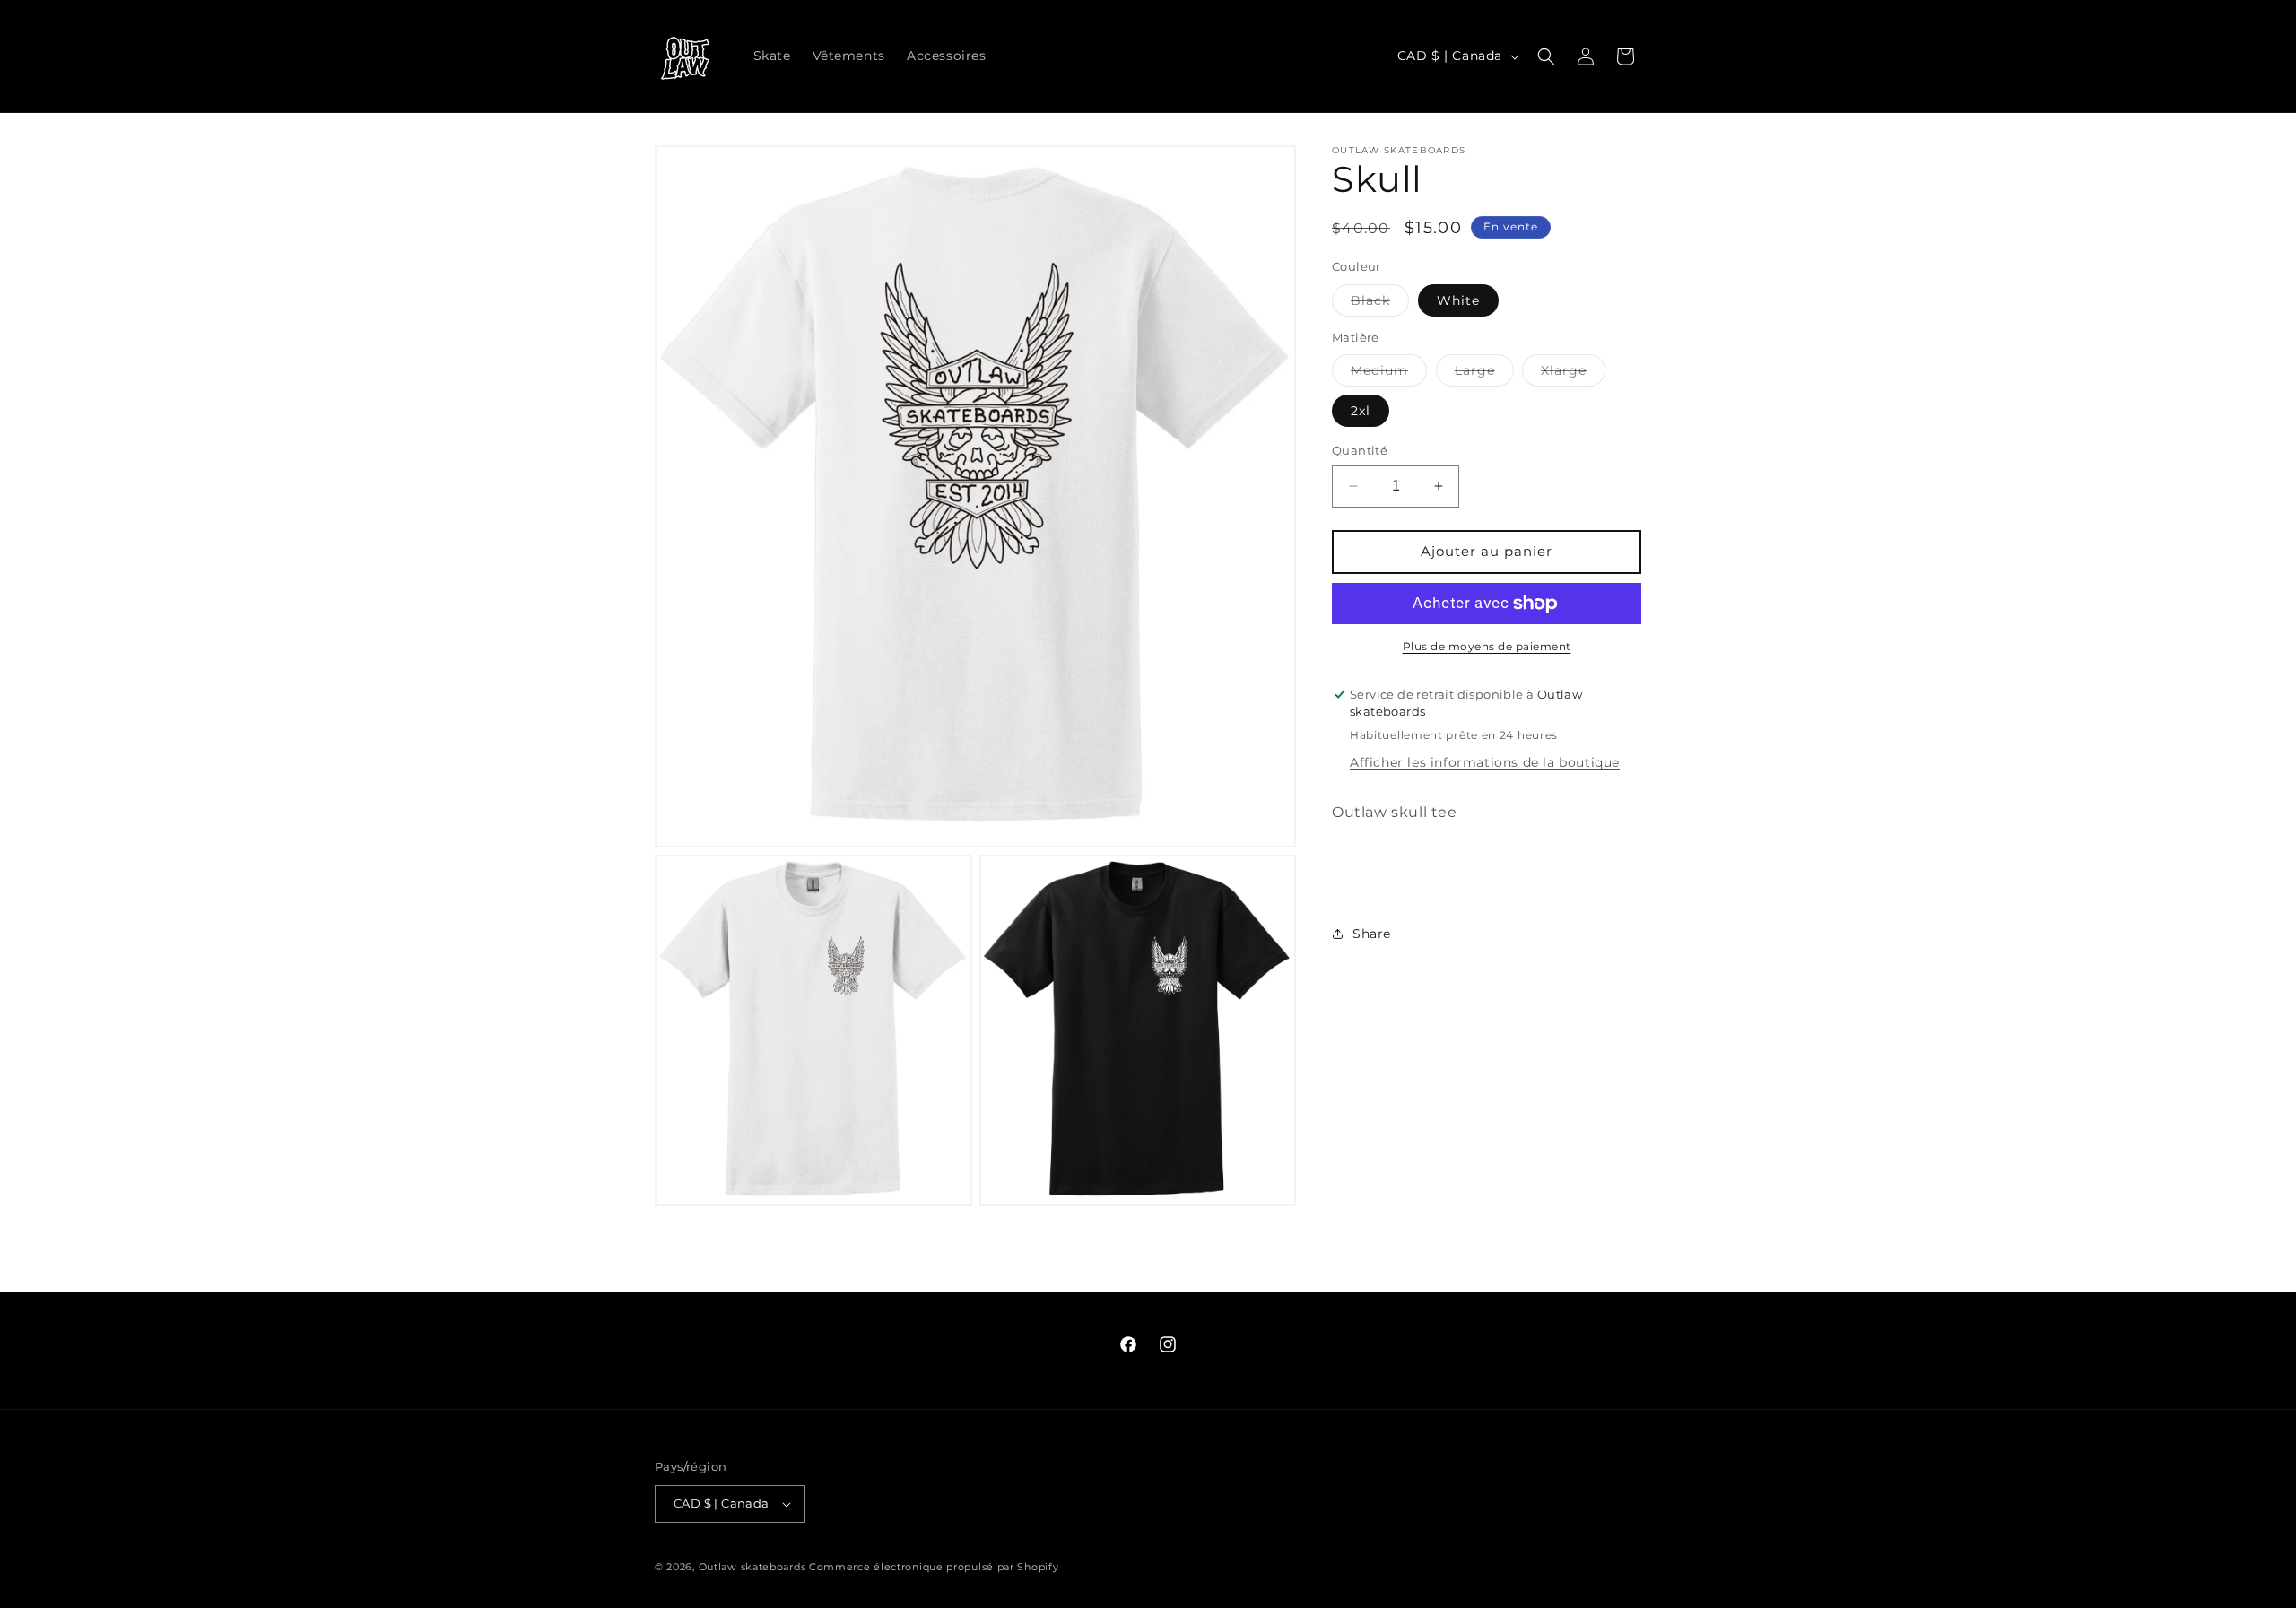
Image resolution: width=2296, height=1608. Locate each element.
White (1458, 300)
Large (1484, 374)
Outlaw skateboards (752, 1567)
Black (1380, 304)
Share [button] (1372, 934)
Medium (1389, 374)
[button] (1546, 56)
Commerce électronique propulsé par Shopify (934, 1567)
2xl (1361, 411)
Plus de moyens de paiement (1487, 646)
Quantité (1360, 450)
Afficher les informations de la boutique (1485, 762)
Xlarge (1573, 374)
